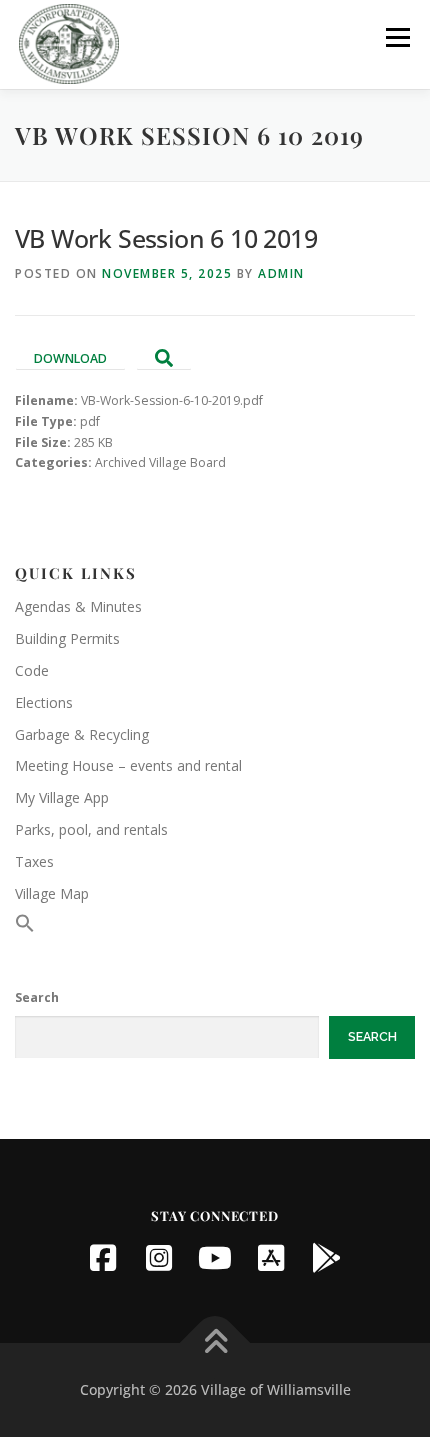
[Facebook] (103, 1258)
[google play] (327, 1258)
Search (37, 997)
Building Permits (67, 638)
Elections (44, 702)
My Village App (62, 797)
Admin (281, 273)
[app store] (271, 1258)
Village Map (52, 893)
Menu (396, 37)
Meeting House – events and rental (128, 765)
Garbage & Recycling (82, 734)
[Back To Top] (215, 1343)
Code (32, 670)
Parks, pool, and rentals (91, 829)
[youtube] (215, 1258)
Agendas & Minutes (78, 606)
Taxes (34, 861)
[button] (25, 927)
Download (70, 358)
